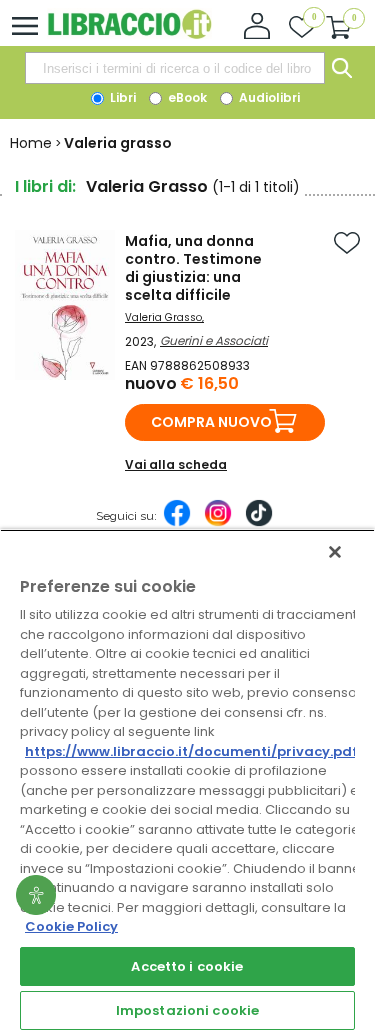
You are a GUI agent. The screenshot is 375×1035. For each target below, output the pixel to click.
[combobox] (175, 68)
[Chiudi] (335, 552)
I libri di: (45, 186)
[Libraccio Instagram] (218, 523)
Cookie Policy (71, 926)
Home (31, 143)
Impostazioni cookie (187, 1010)
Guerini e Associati (214, 340)
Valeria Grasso (163, 317)
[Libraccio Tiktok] (259, 523)
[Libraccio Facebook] (177, 523)
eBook (186, 97)
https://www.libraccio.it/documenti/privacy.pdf (191, 751)
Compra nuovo (211, 422)
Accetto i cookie (187, 966)
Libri (121, 97)
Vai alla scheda (176, 464)
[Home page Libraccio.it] (129, 34)
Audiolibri (268, 97)
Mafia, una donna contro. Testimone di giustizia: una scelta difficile (193, 268)
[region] (187, 782)
